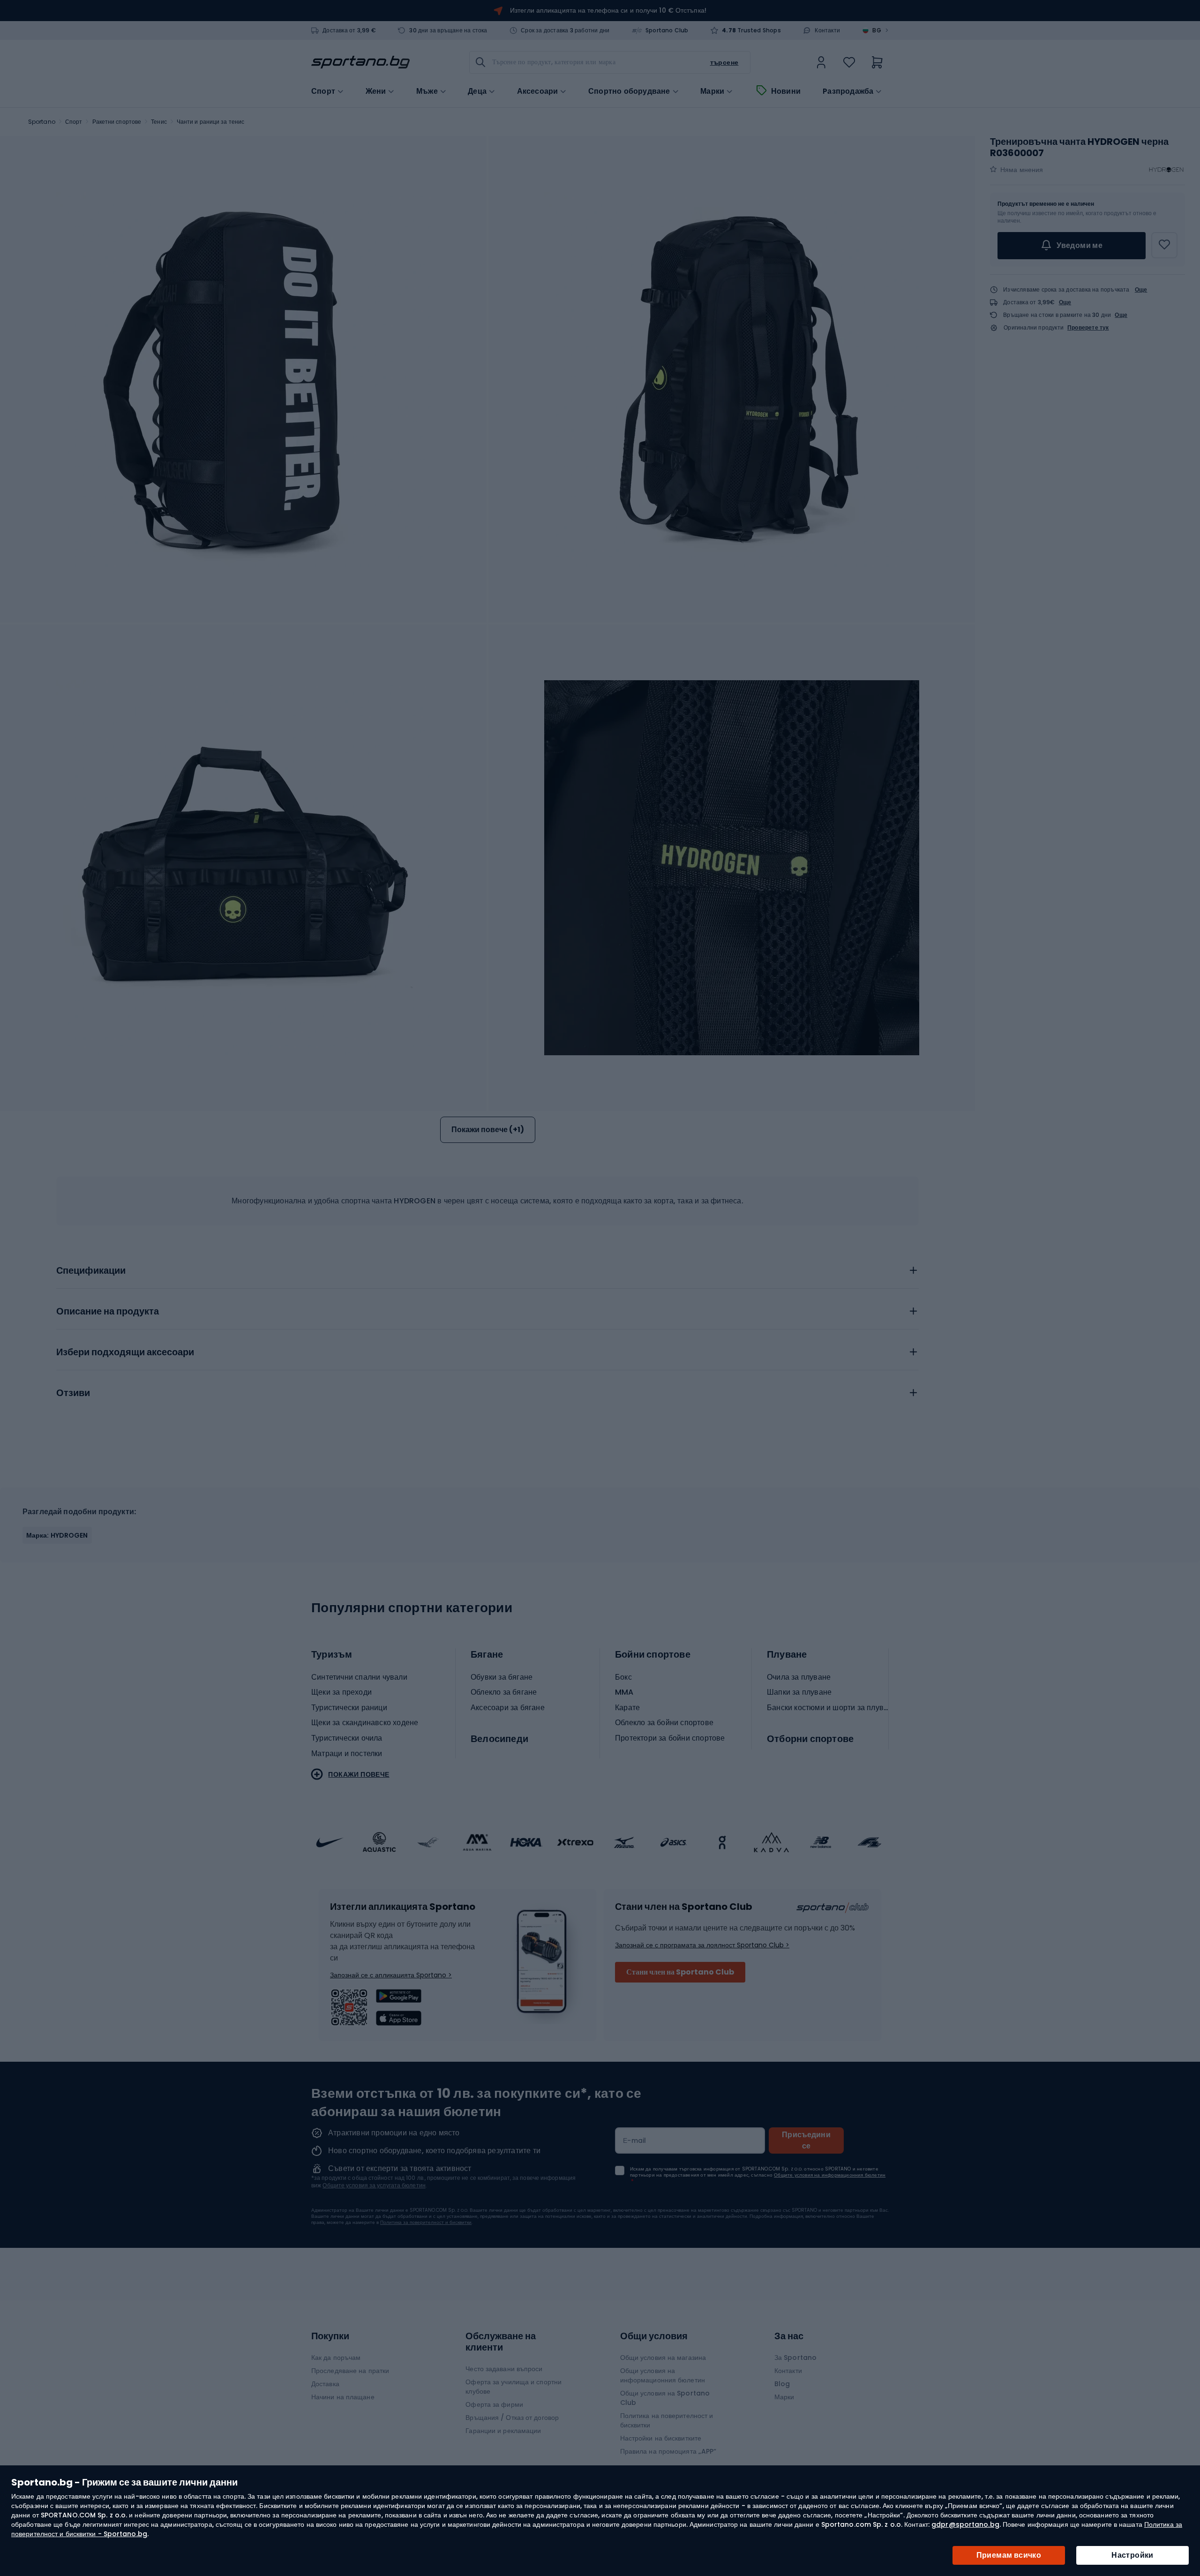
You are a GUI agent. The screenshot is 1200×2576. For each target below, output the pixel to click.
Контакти (827, 30)
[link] (821, 62)
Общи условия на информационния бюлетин (663, 2375)
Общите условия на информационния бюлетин (830, 2175)
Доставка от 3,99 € (349, 30)
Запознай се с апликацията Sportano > (391, 1975)
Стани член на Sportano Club (680, 1972)
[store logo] (360, 62)
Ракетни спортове (117, 122)
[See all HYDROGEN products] (1166, 170)
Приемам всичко (1009, 2555)
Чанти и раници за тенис (210, 122)
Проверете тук (1088, 328)
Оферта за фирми (494, 2404)
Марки (712, 91)
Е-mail (635, 2140)
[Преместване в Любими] (1164, 245)
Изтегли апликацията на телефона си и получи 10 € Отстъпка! (608, 10)
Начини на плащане (343, 2397)
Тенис (159, 122)
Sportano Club (667, 30)
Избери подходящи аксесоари (125, 1352)
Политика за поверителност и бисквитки (426, 2222)
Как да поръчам (336, 2358)
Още (1141, 289)
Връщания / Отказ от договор (512, 2418)
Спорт (74, 122)
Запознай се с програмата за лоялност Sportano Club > (702, 1945)
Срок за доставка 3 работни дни (565, 30)
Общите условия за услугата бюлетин (374, 2185)
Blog (782, 2384)
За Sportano (795, 2358)
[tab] (487, 1268)
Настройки (1132, 2555)
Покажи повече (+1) (488, 1130)
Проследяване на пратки (350, 2371)
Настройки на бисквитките (661, 2438)
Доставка (325, 2384)
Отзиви (73, 1393)
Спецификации (91, 1271)
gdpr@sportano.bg (965, 2524)
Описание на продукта (108, 1312)
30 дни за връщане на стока (448, 30)
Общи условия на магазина (663, 2358)
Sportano (42, 122)
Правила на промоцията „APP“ (668, 2451)
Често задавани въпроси (504, 2369)
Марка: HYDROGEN (57, 1535)
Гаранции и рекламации (503, 2431)
